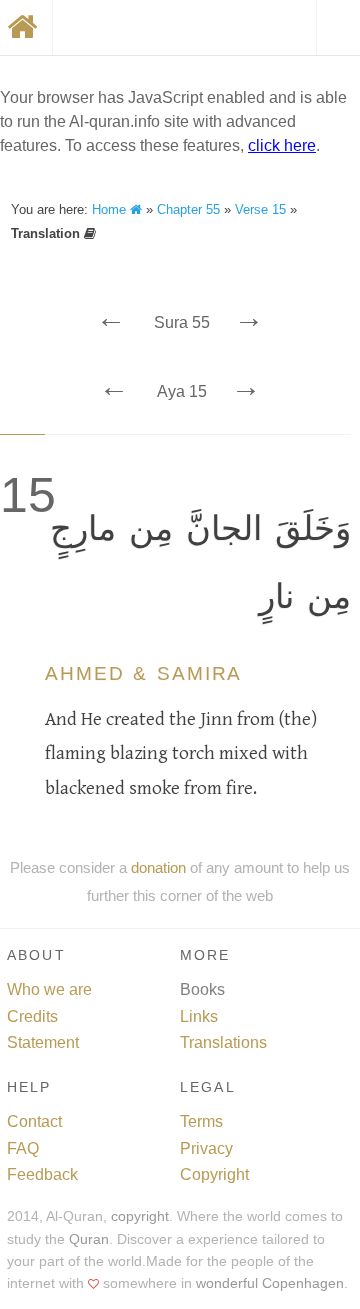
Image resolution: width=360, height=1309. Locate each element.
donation (158, 867)
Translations (223, 1042)
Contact (34, 1121)
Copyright (214, 1174)
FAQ (23, 1148)
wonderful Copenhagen (270, 1283)
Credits (32, 1016)
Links (199, 1016)
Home (111, 209)
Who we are (49, 989)
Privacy (206, 1148)
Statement (43, 1042)
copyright (140, 1216)
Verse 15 (260, 209)
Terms (201, 1121)
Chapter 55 (188, 209)
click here (282, 145)
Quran (89, 1239)
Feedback (42, 1174)
